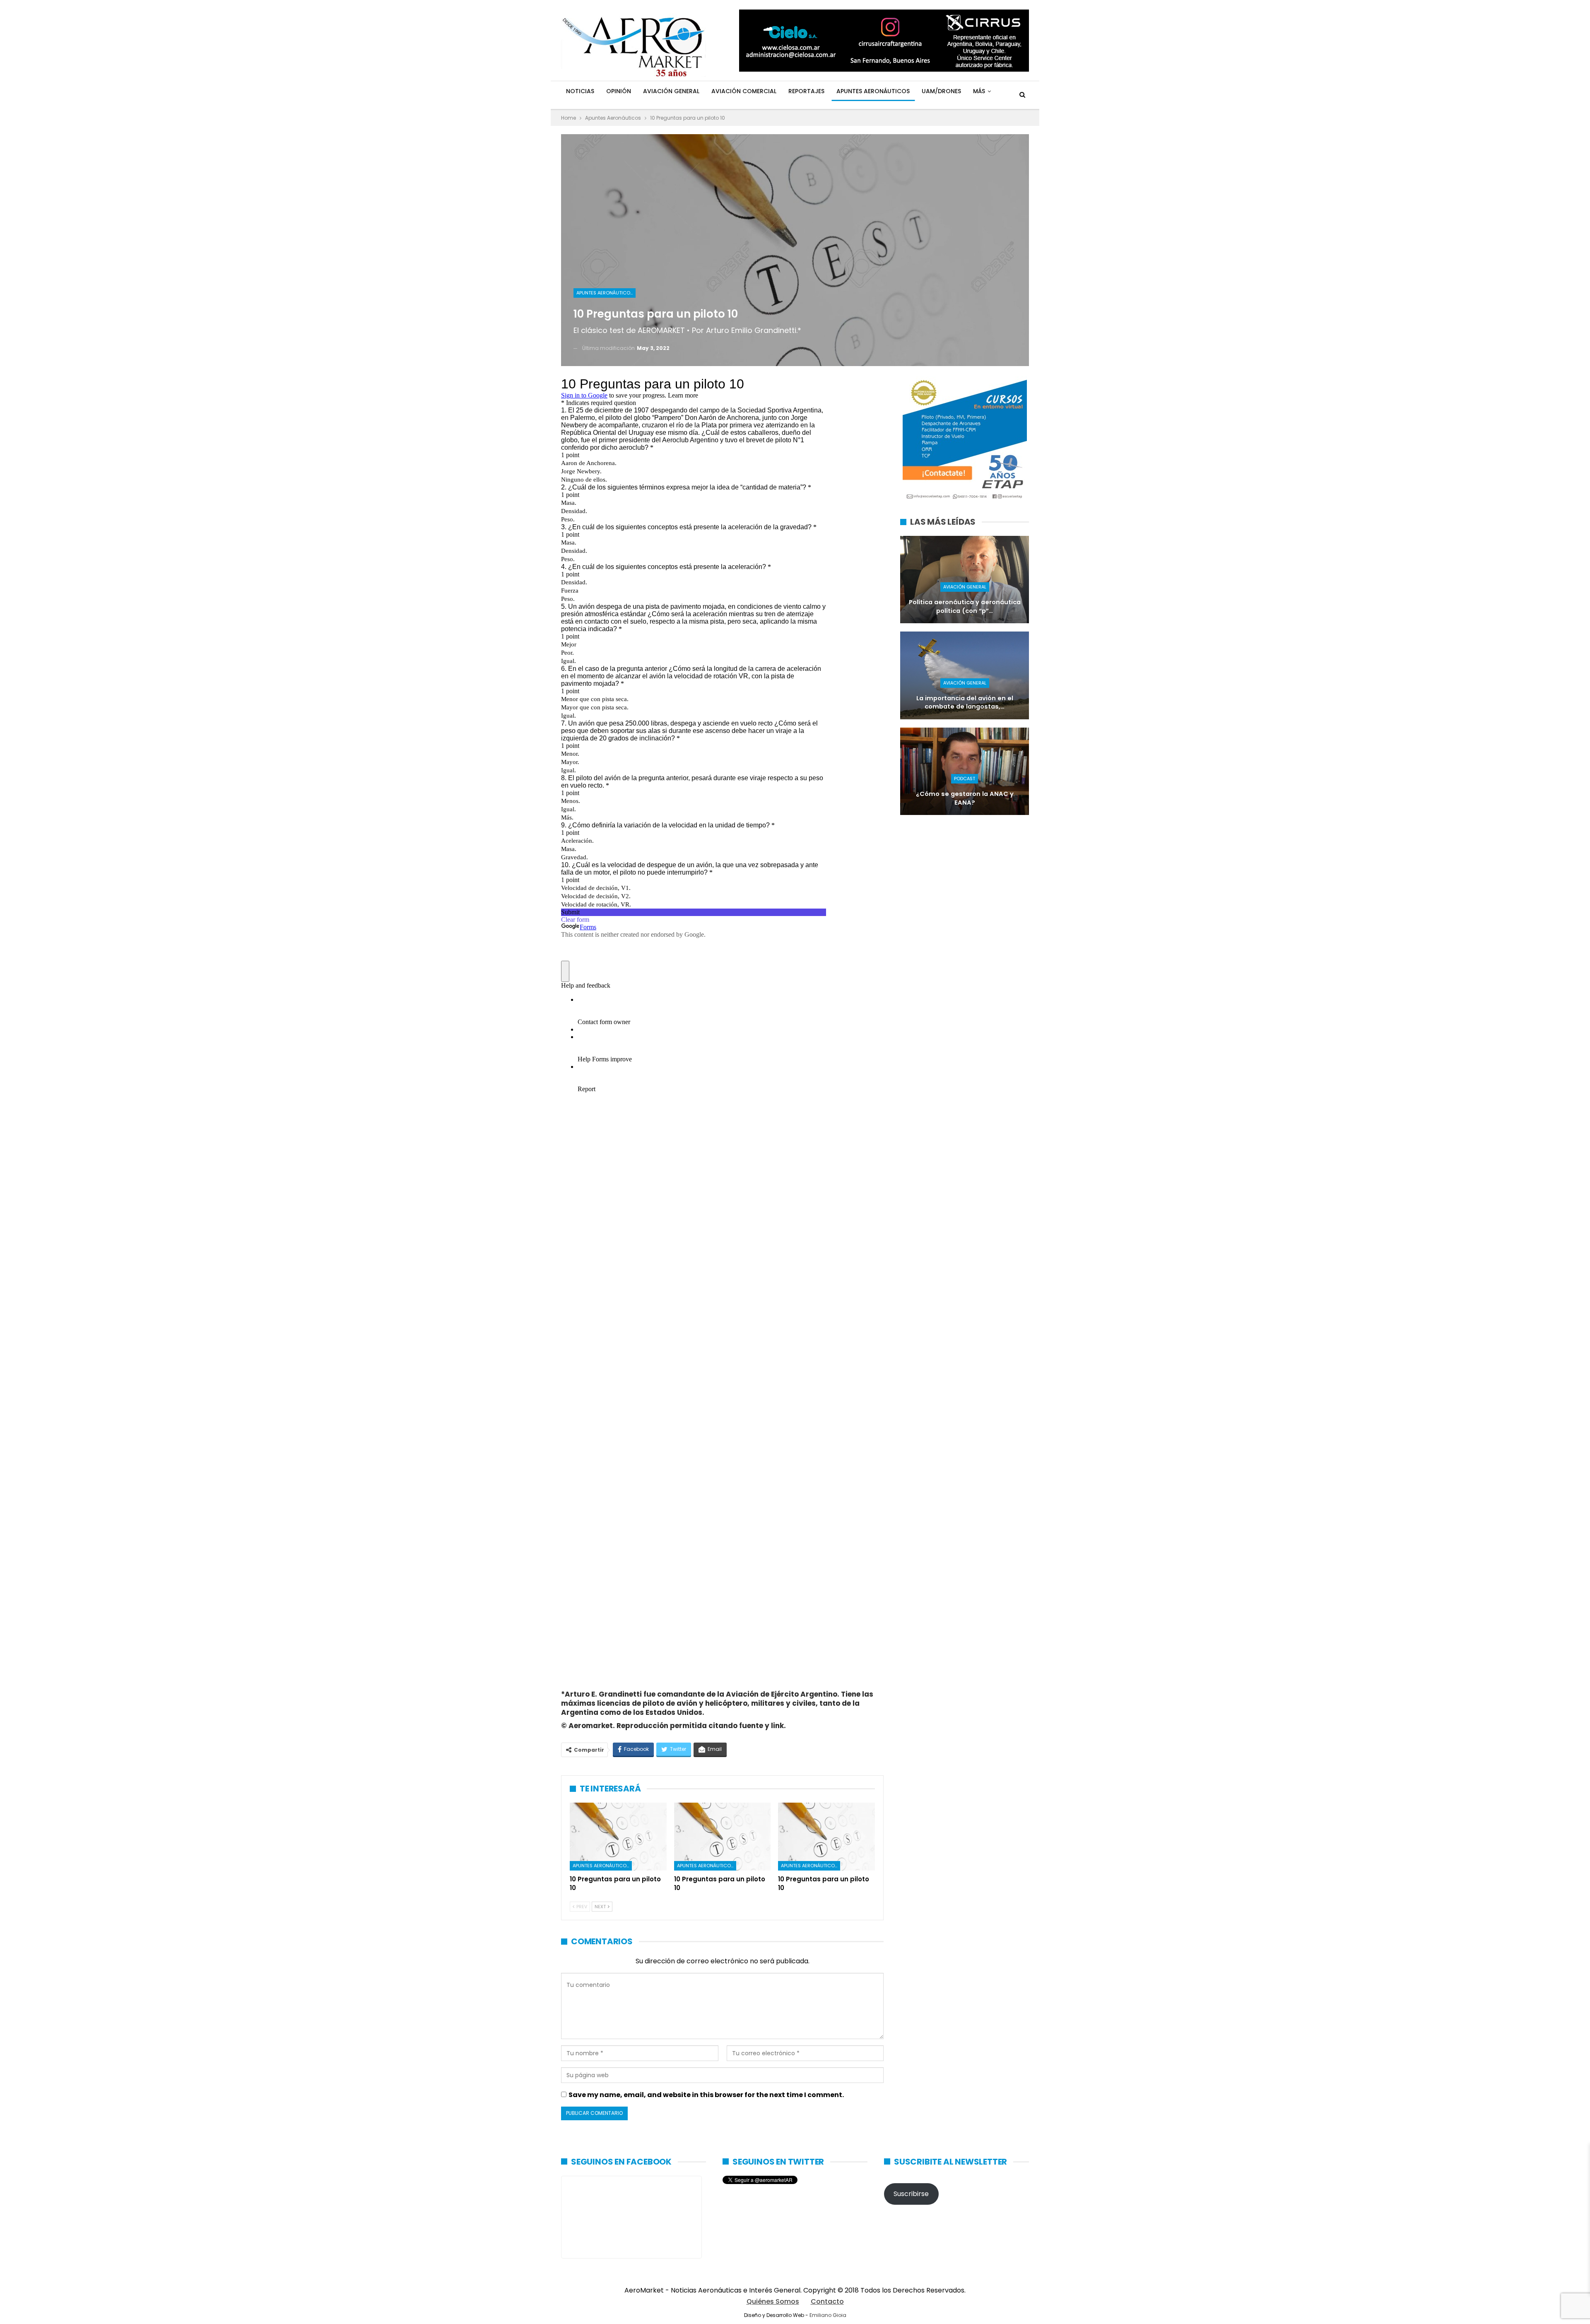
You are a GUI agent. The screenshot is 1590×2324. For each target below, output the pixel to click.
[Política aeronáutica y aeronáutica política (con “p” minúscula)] (965, 580)
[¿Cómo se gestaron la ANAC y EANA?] (965, 771)
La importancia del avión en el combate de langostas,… (965, 703)
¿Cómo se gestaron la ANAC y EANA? (965, 798)
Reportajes (806, 91)
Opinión (619, 91)
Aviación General (671, 91)
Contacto (827, 2301)
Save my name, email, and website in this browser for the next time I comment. (706, 2095)
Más (979, 91)
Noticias (580, 91)
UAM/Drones (941, 91)
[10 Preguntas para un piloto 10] (618, 1837)
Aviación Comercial (744, 91)
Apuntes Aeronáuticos (873, 91)
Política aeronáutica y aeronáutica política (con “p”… (965, 606)
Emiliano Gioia (828, 2315)
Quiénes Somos (773, 2301)
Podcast (965, 779)
